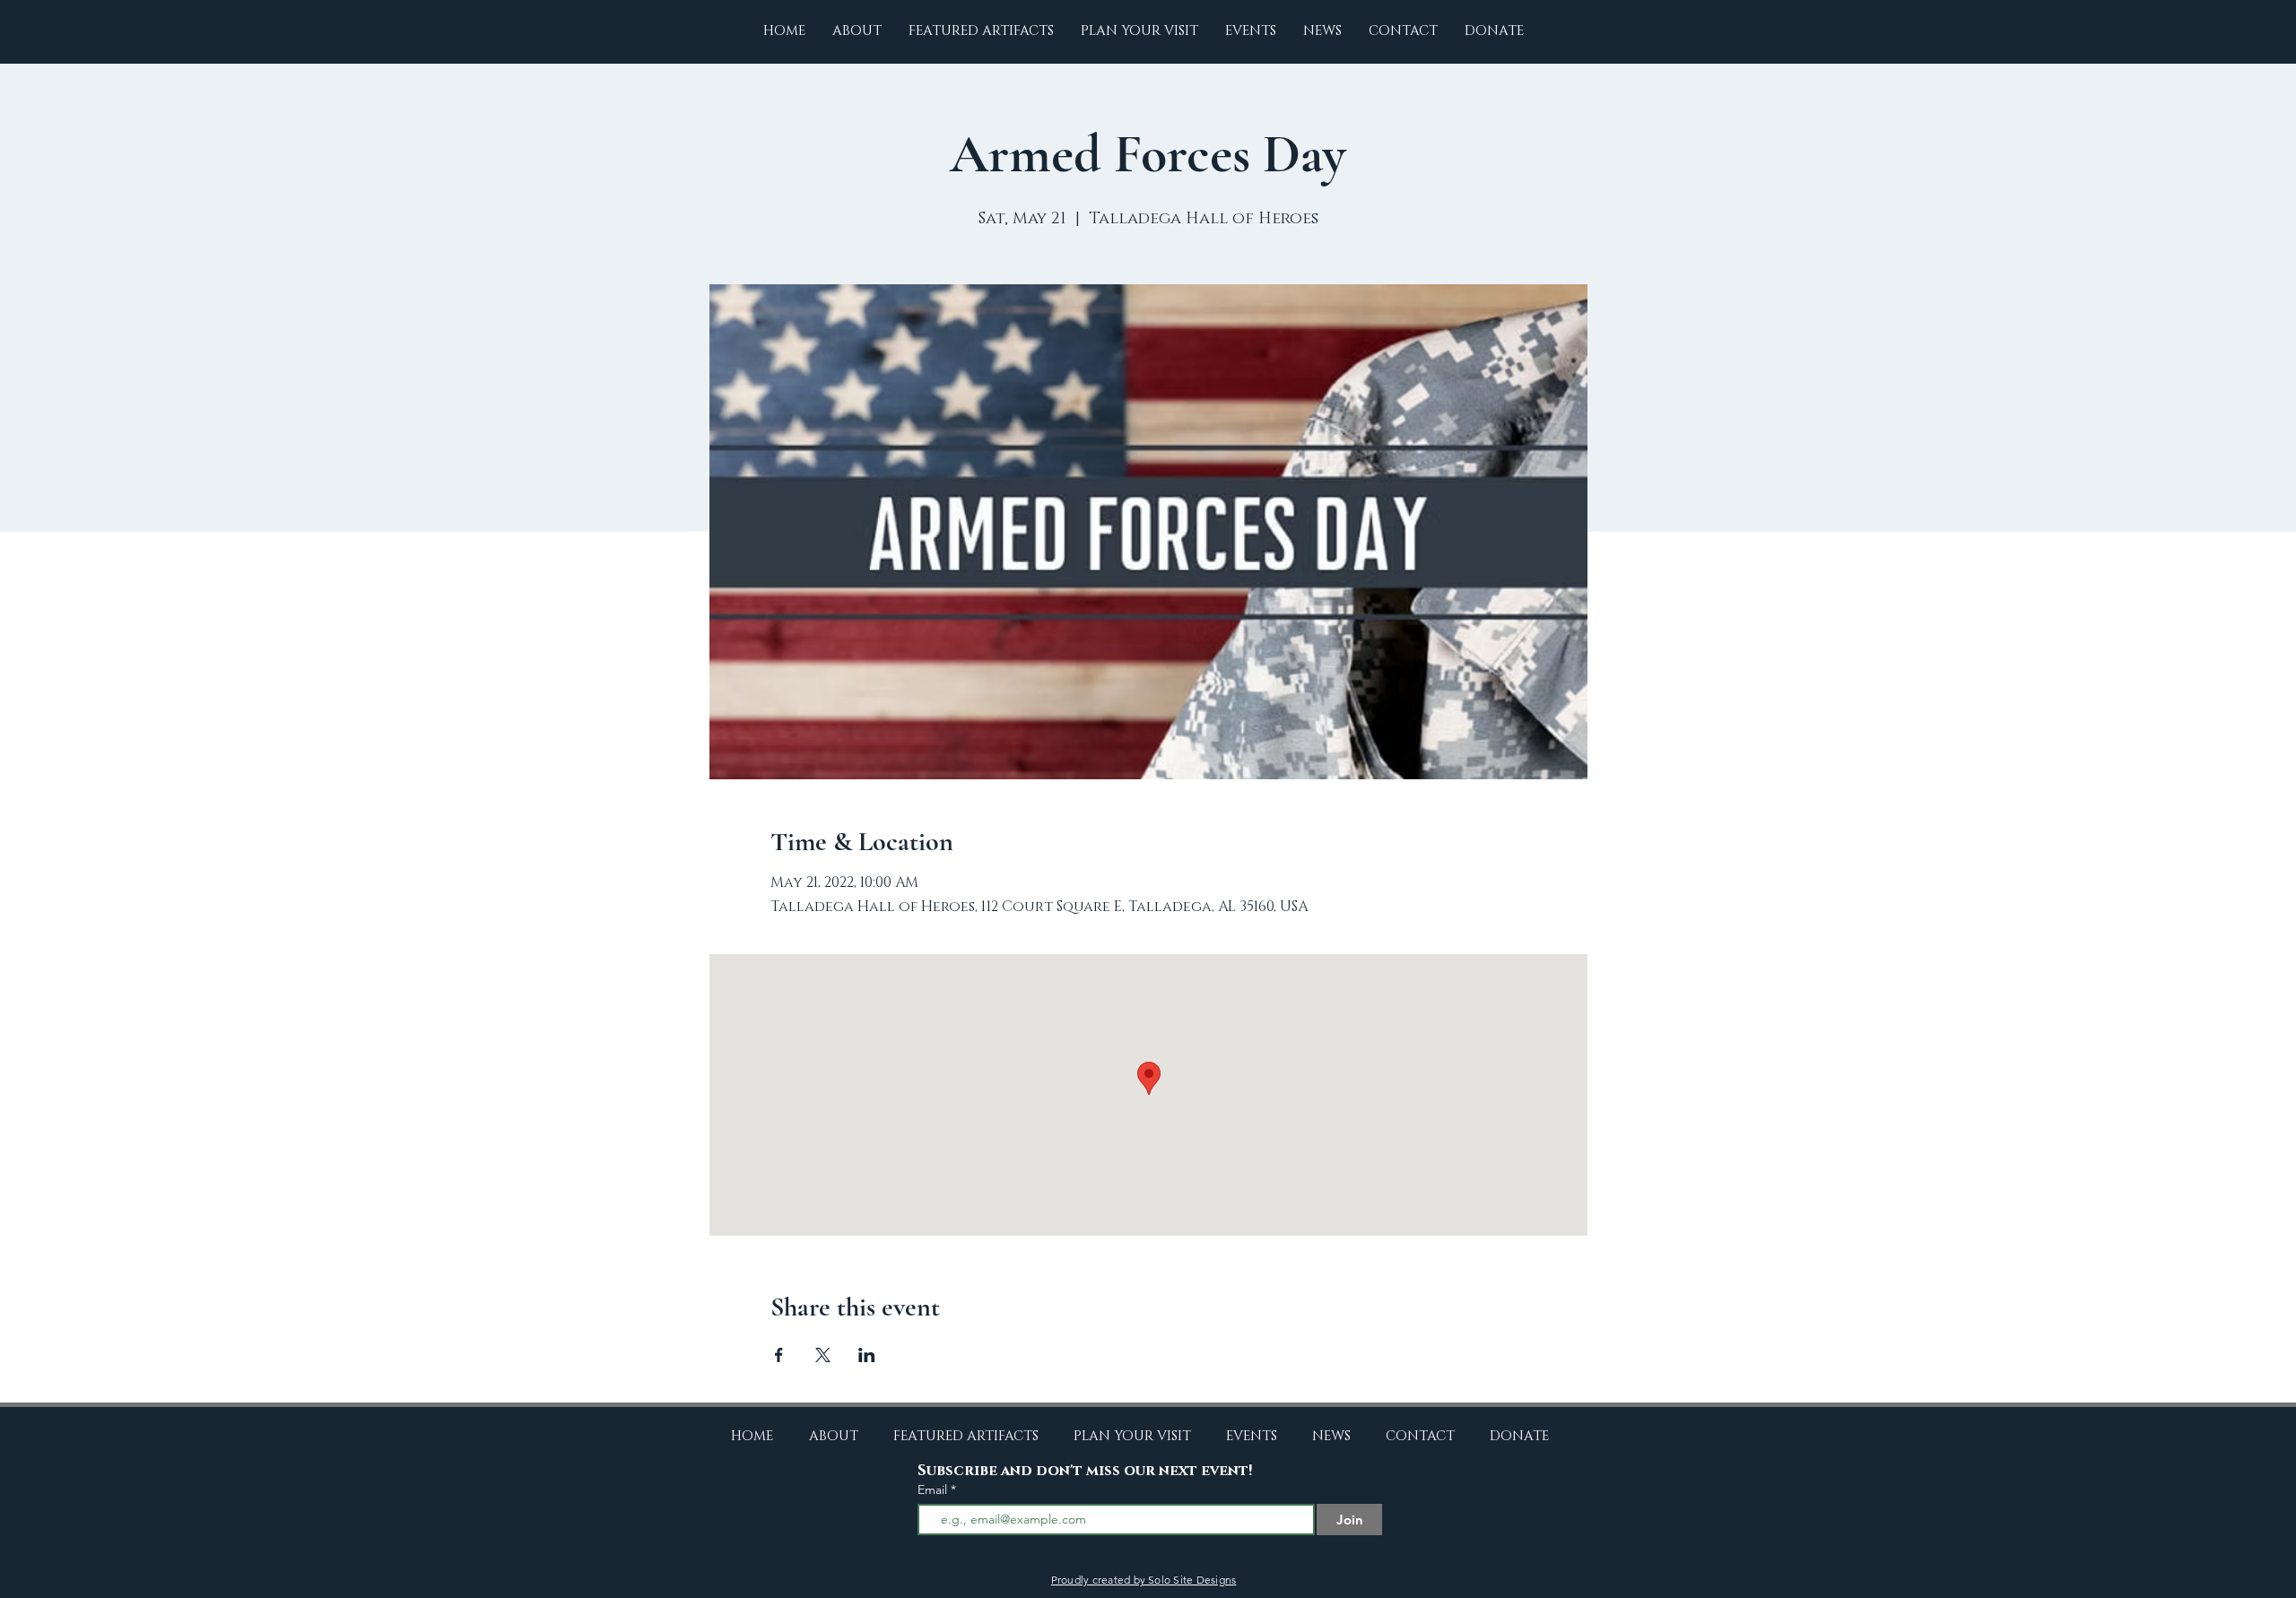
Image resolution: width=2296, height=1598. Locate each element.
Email (934, 1489)
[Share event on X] (823, 1355)
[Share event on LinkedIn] (867, 1355)
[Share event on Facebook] (779, 1355)
